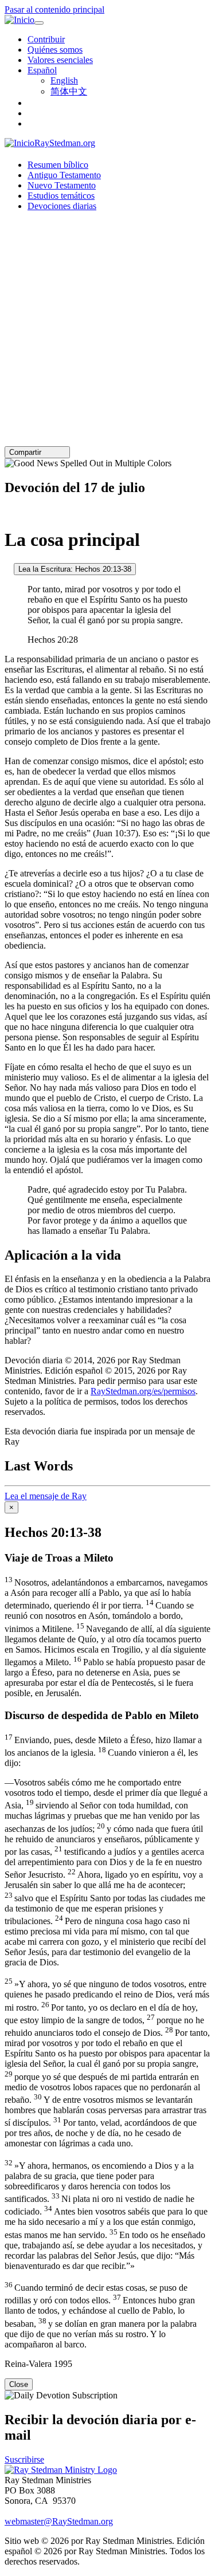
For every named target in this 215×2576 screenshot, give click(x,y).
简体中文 (69, 91)
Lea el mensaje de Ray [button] (46, 1496)
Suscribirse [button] (24, 2459)
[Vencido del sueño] (8, 512)
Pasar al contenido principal (54, 9)
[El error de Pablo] (8, 569)
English (64, 80)
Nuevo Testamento (62, 185)
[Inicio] (19, 20)
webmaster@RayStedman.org (59, 2521)
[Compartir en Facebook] (62, 452)
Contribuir (46, 39)
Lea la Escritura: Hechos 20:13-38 (75, 569)
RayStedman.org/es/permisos (143, 1391)
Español (42, 70)
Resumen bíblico (58, 165)
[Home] (61, 2470)
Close (19, 2384)
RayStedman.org (65, 143)
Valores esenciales (60, 60)
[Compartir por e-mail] (46, 452)
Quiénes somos (55, 50)
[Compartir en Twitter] (54, 452)
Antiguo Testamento (64, 175)
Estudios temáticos (61, 196)
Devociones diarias (62, 206)
